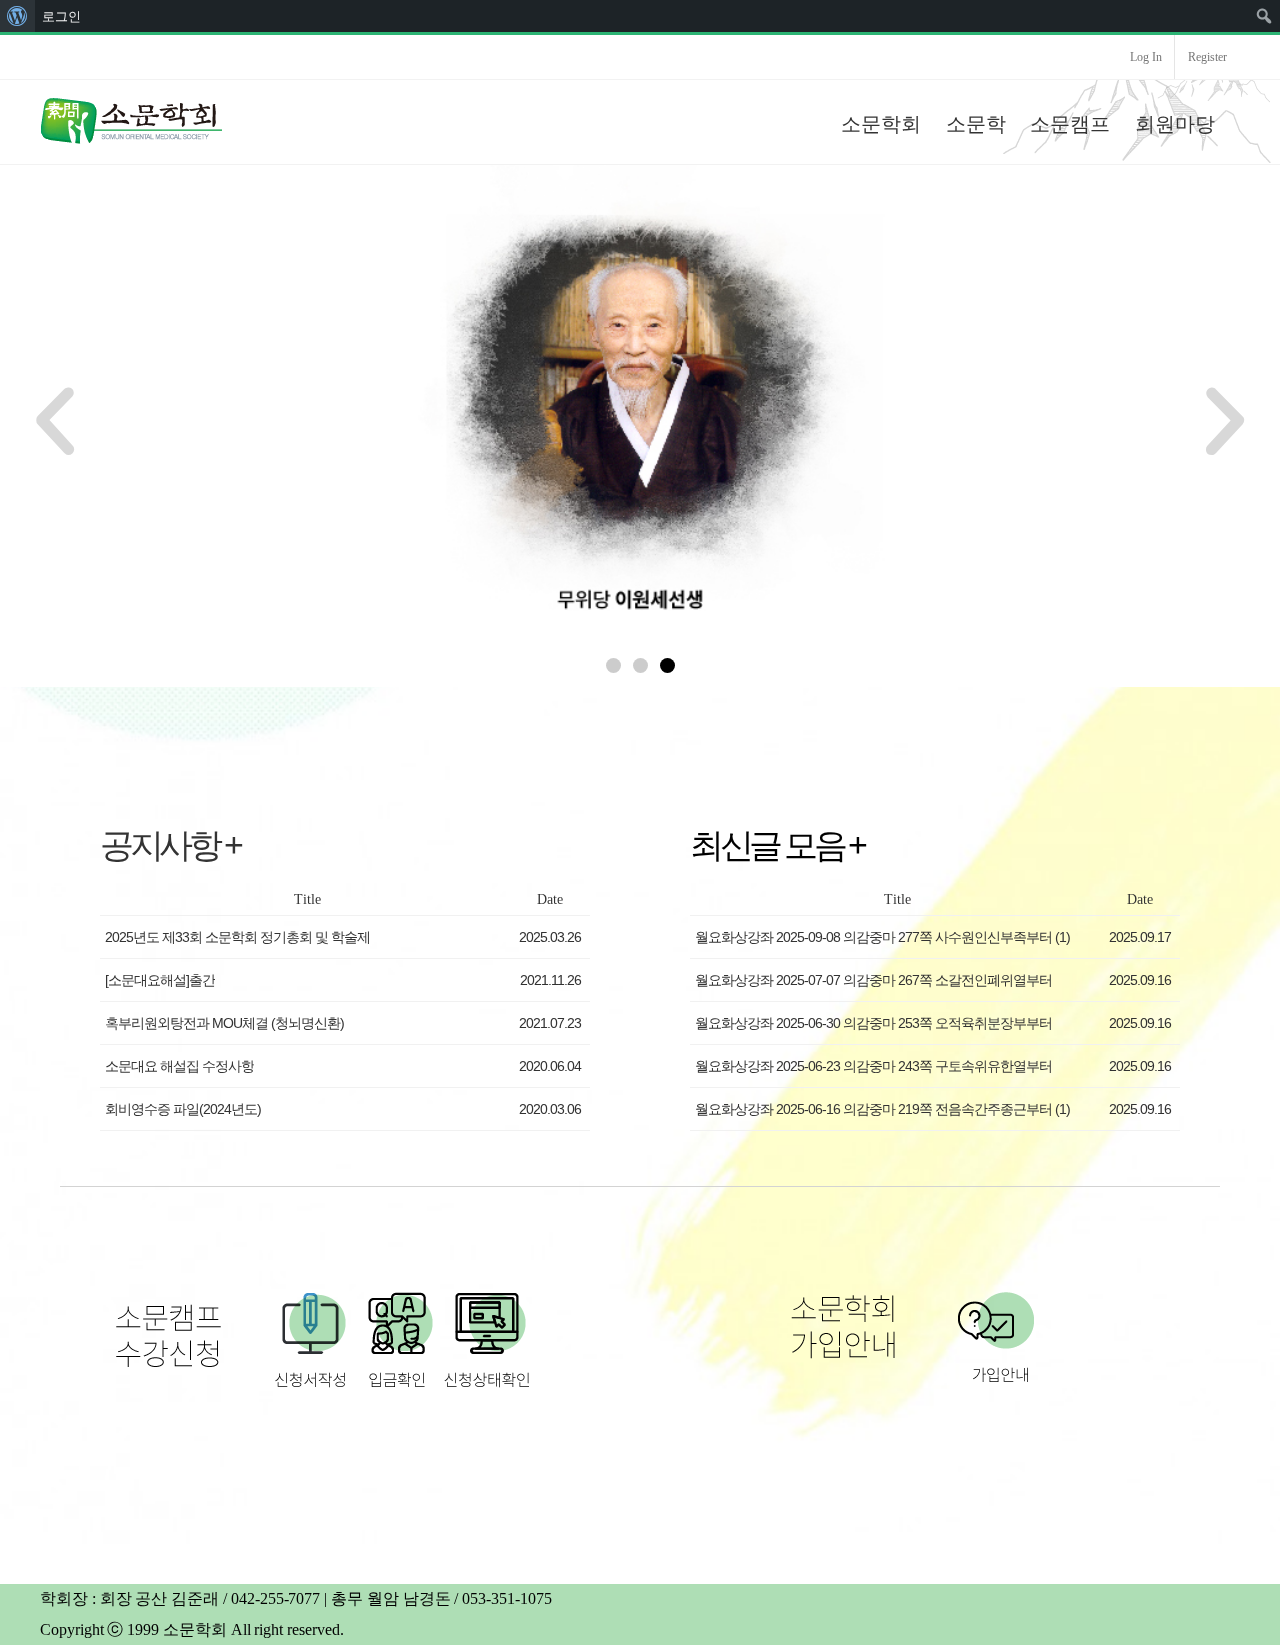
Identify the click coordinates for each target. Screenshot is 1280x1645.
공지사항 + (169, 845)
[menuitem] (17, 16)
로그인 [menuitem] (61, 16)
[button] (613, 665)
